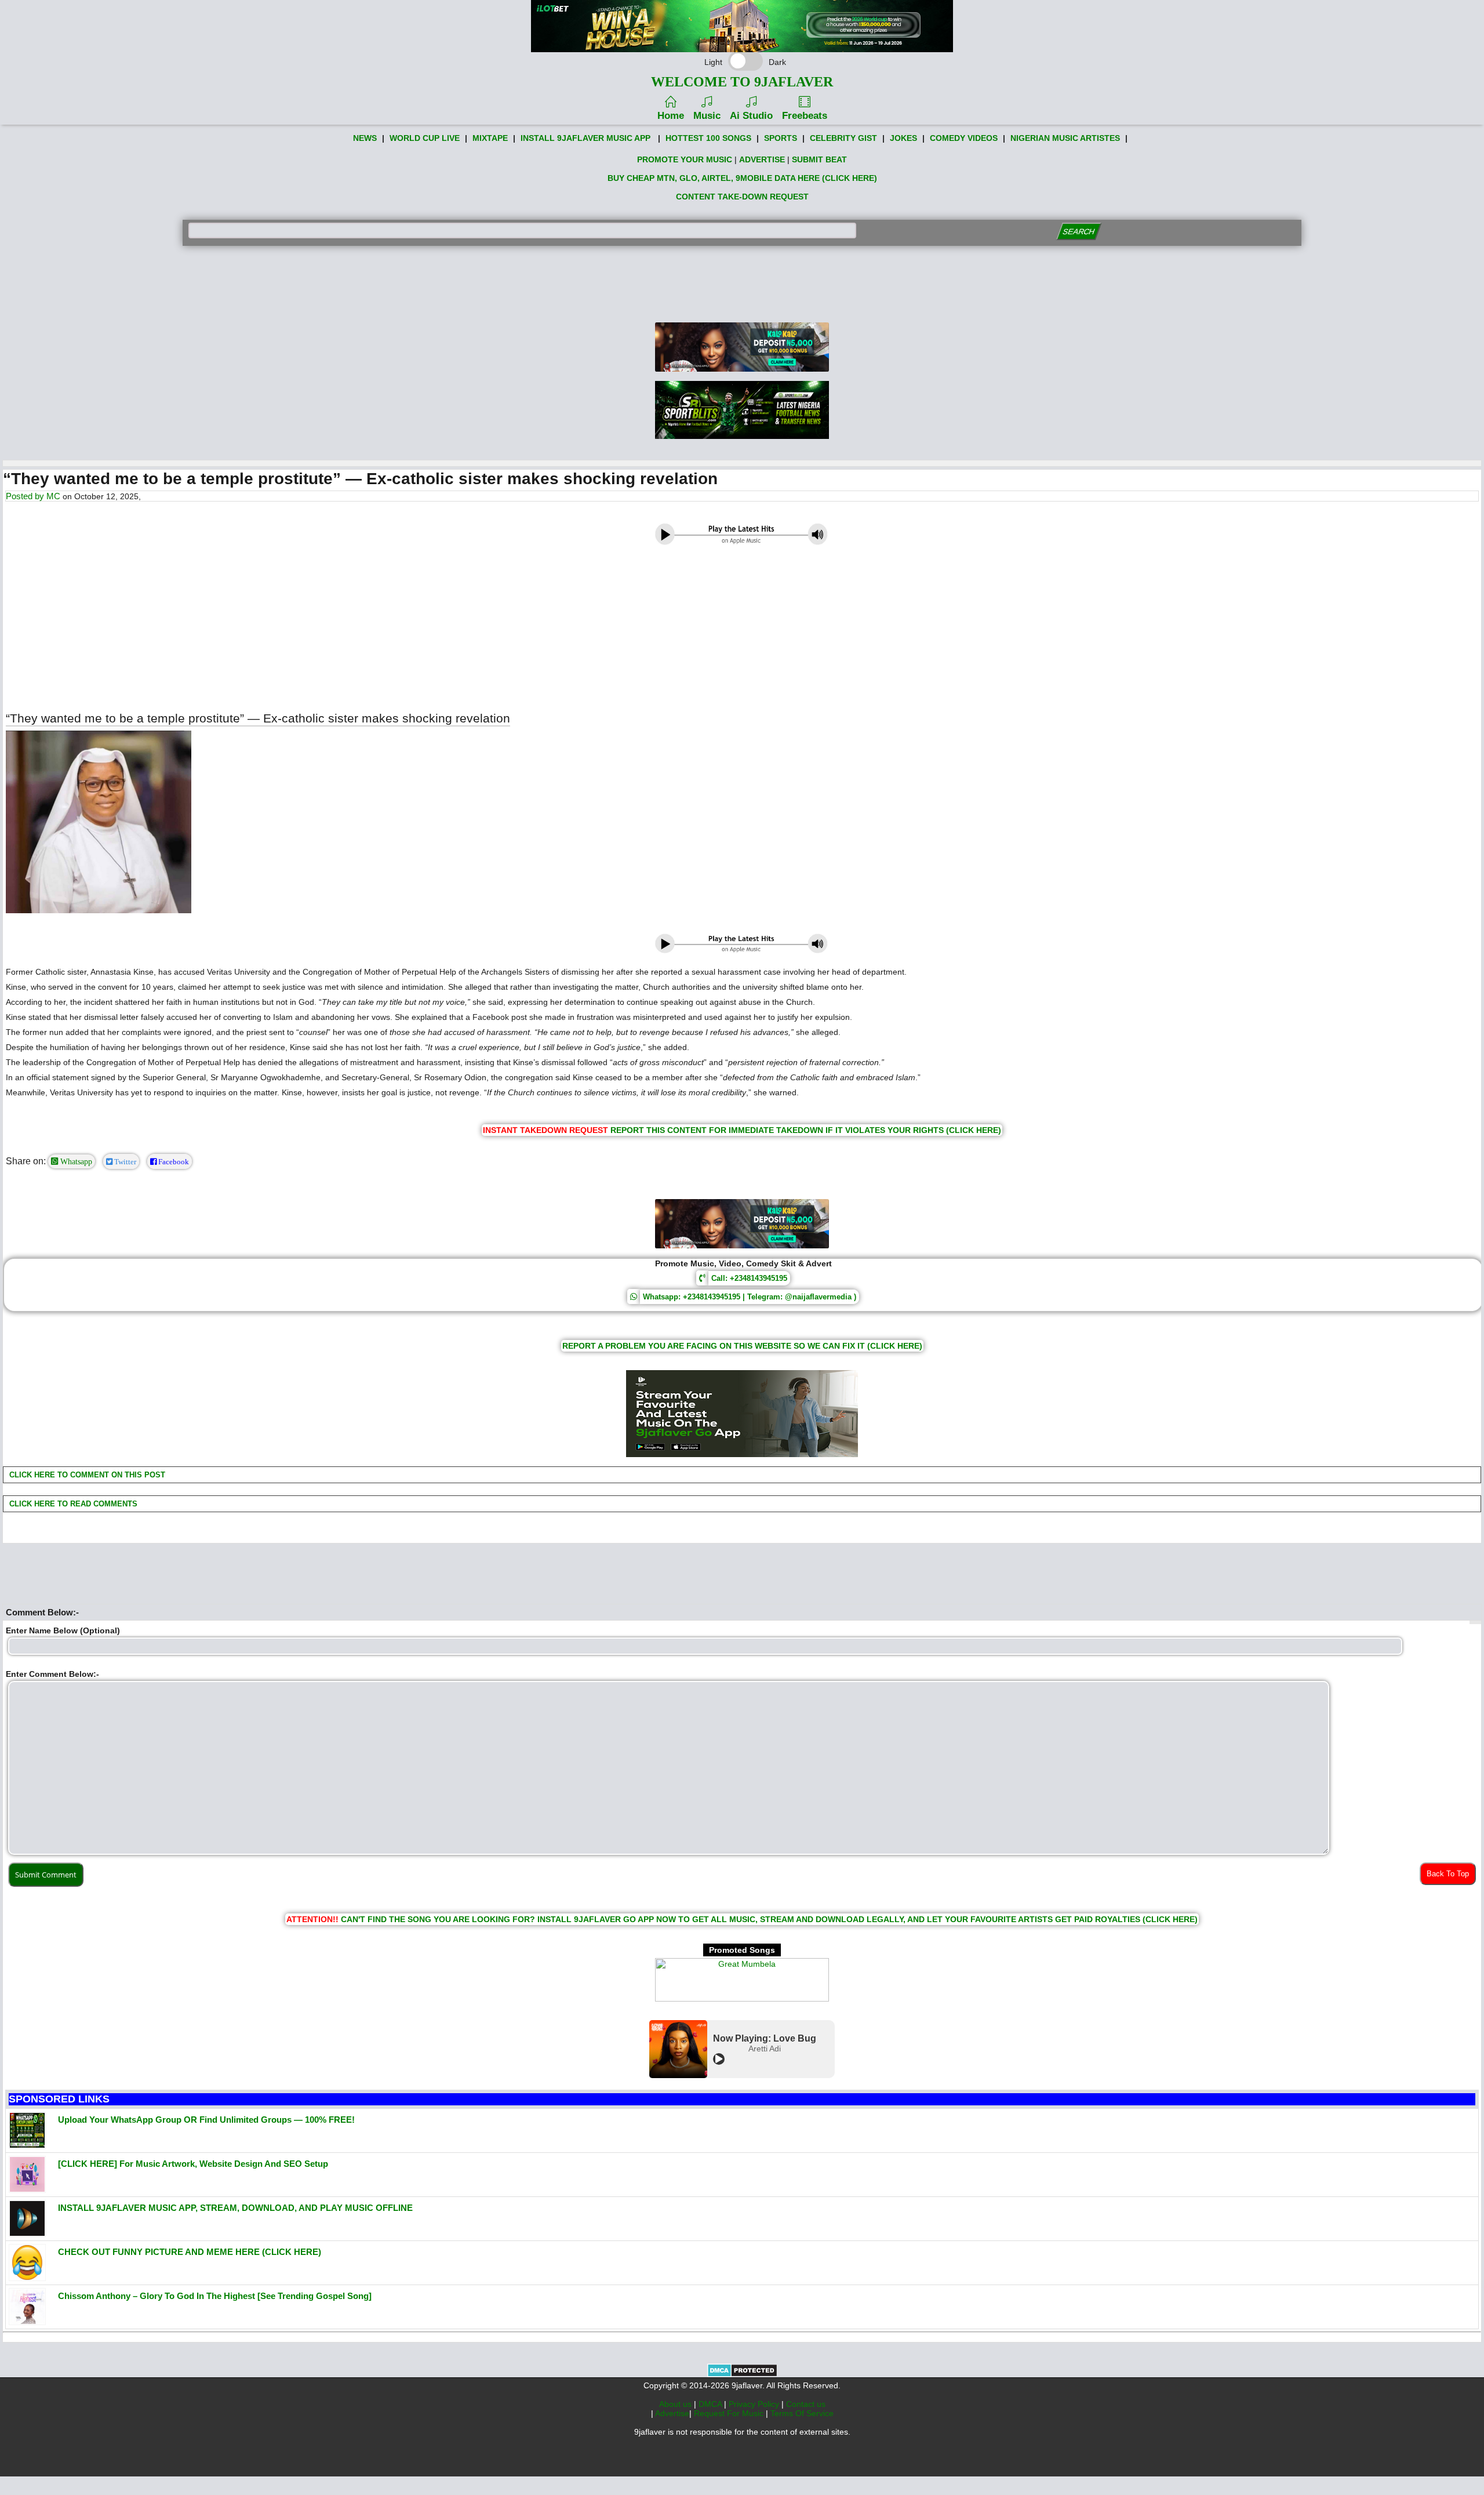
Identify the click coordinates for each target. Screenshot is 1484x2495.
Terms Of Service (802, 2413)
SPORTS (781, 138)
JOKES (903, 138)
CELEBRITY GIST (843, 138)
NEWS (365, 138)
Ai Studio (751, 116)
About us (676, 2404)
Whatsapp (75, 1161)
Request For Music (730, 2413)
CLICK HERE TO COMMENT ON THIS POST (86, 1475)
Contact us (806, 2404)
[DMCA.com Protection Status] (742, 2374)
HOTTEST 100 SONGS (708, 138)
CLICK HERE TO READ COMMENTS (72, 1504)
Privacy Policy (755, 2404)
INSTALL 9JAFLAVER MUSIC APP (585, 138)
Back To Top (1448, 1874)
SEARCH (1079, 232)
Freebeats (805, 116)
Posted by (26, 496)
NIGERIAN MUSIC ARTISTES (1065, 138)
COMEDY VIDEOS (964, 138)
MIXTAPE (490, 138)
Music (707, 116)
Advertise (672, 2413)
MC (53, 496)
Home (671, 116)
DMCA (711, 2404)
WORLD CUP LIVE (425, 138)
